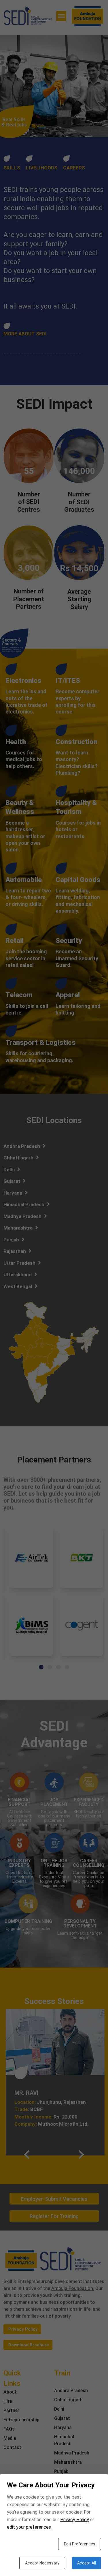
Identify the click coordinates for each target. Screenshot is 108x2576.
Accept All (87, 2563)
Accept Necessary (42, 2563)
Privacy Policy (75, 2520)
